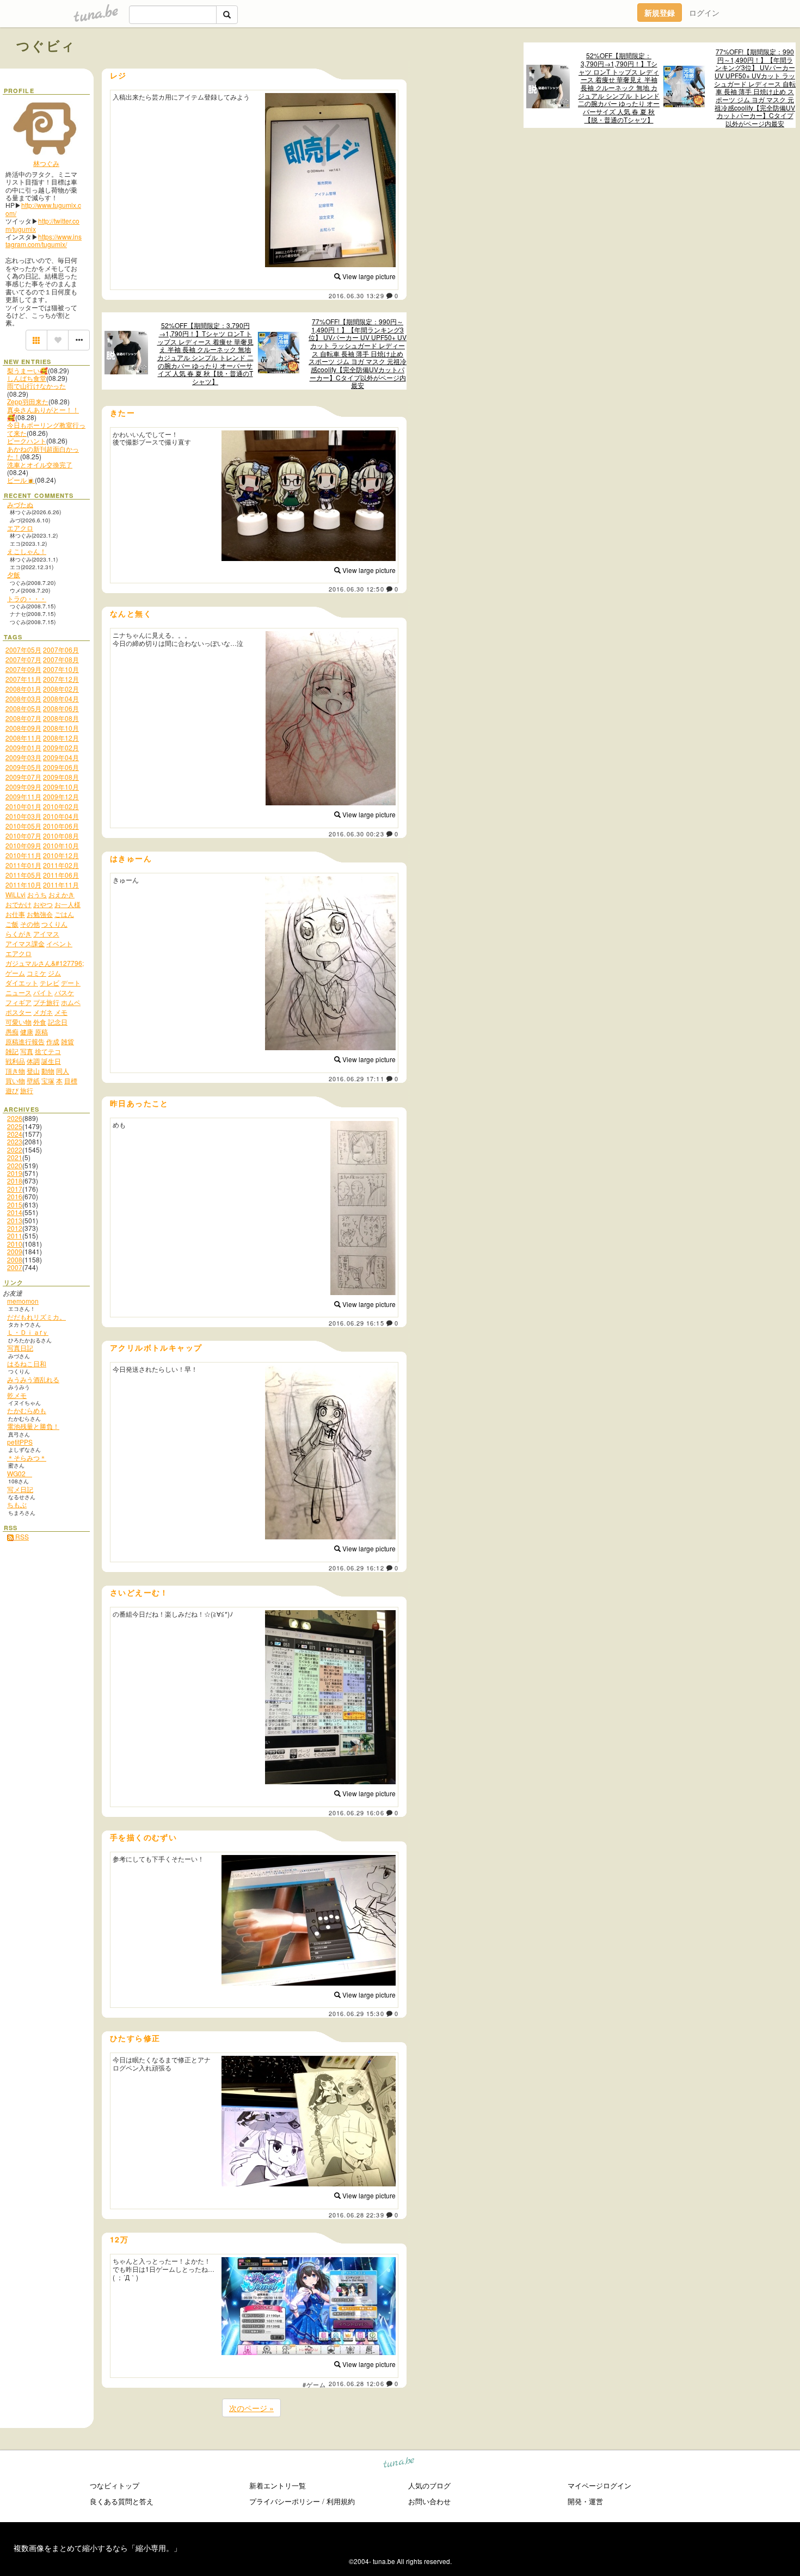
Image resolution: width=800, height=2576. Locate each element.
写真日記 (20, 1348)
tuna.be (399, 2464)
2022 (15, 1150)
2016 (15, 1196)
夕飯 (14, 574)
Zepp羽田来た (28, 401)
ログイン (704, 13)
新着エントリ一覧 (278, 2485)
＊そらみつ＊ (27, 1458)
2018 (15, 1181)
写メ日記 (20, 1489)
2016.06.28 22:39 (356, 2215)
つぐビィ (46, 45)
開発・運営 (585, 2501)
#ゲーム (314, 2384)
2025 (15, 1126)
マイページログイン (599, 2485)
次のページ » (251, 2408)
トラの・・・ (27, 598)
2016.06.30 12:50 (356, 589)
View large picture (368, 276)
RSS (21, 1536)
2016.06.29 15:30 (356, 2013)
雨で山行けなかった (36, 386)
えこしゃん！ (27, 551)
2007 (15, 1267)
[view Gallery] (36, 340)
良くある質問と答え (122, 2501)
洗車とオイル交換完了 (40, 464)
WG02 (20, 1473)
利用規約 (341, 2501)
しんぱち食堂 (27, 378)
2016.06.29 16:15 (356, 1323)
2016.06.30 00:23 (356, 834)
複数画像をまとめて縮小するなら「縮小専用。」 (97, 2548)
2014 (15, 1212)
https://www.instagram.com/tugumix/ (44, 240)
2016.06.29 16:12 (356, 1568)
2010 (15, 1244)
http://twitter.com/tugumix (42, 224)
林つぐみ (46, 163)
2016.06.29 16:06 (356, 1813)
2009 (15, 1251)
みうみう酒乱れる (33, 1379)
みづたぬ (20, 504)
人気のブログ (429, 2485)
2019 (15, 1173)
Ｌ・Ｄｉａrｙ (28, 1332)
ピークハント (27, 440)
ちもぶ (17, 1504)
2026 (15, 1118)
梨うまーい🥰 (27, 370)
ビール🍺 (21, 480)
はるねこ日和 (27, 1363)
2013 (15, 1220)
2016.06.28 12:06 (356, 2383)
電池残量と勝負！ (33, 1426)
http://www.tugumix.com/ (43, 209)
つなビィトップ (115, 2485)
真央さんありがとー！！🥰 (43, 413)
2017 (15, 1189)
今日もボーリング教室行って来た (46, 429)
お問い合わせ (429, 2501)
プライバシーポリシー (285, 2501)
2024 (15, 1134)
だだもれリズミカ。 (36, 1317)
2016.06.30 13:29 (356, 295)
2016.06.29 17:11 (356, 1079)
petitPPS (20, 1442)
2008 (15, 1259)
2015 (15, 1204)
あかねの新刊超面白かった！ (43, 452)
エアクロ (20, 528)
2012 (15, 1228)
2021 (15, 1157)
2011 (15, 1235)
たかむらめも (27, 1410)
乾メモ (17, 1395)
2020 (15, 1165)
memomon (23, 1301)
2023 (15, 1141)
